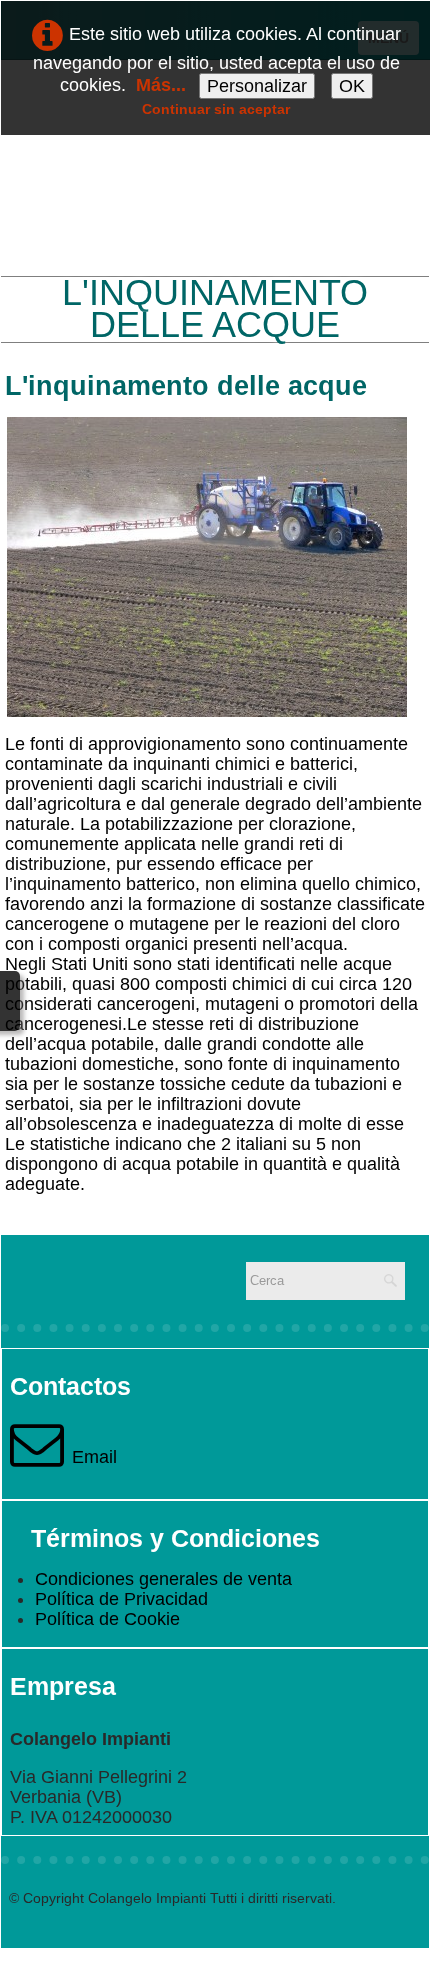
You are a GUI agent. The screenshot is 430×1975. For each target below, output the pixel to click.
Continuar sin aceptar (216, 109)
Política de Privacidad (121, 1599)
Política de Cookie (107, 1619)
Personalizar (257, 86)
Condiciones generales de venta (163, 1579)
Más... (161, 85)
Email (94, 1457)
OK (352, 86)
